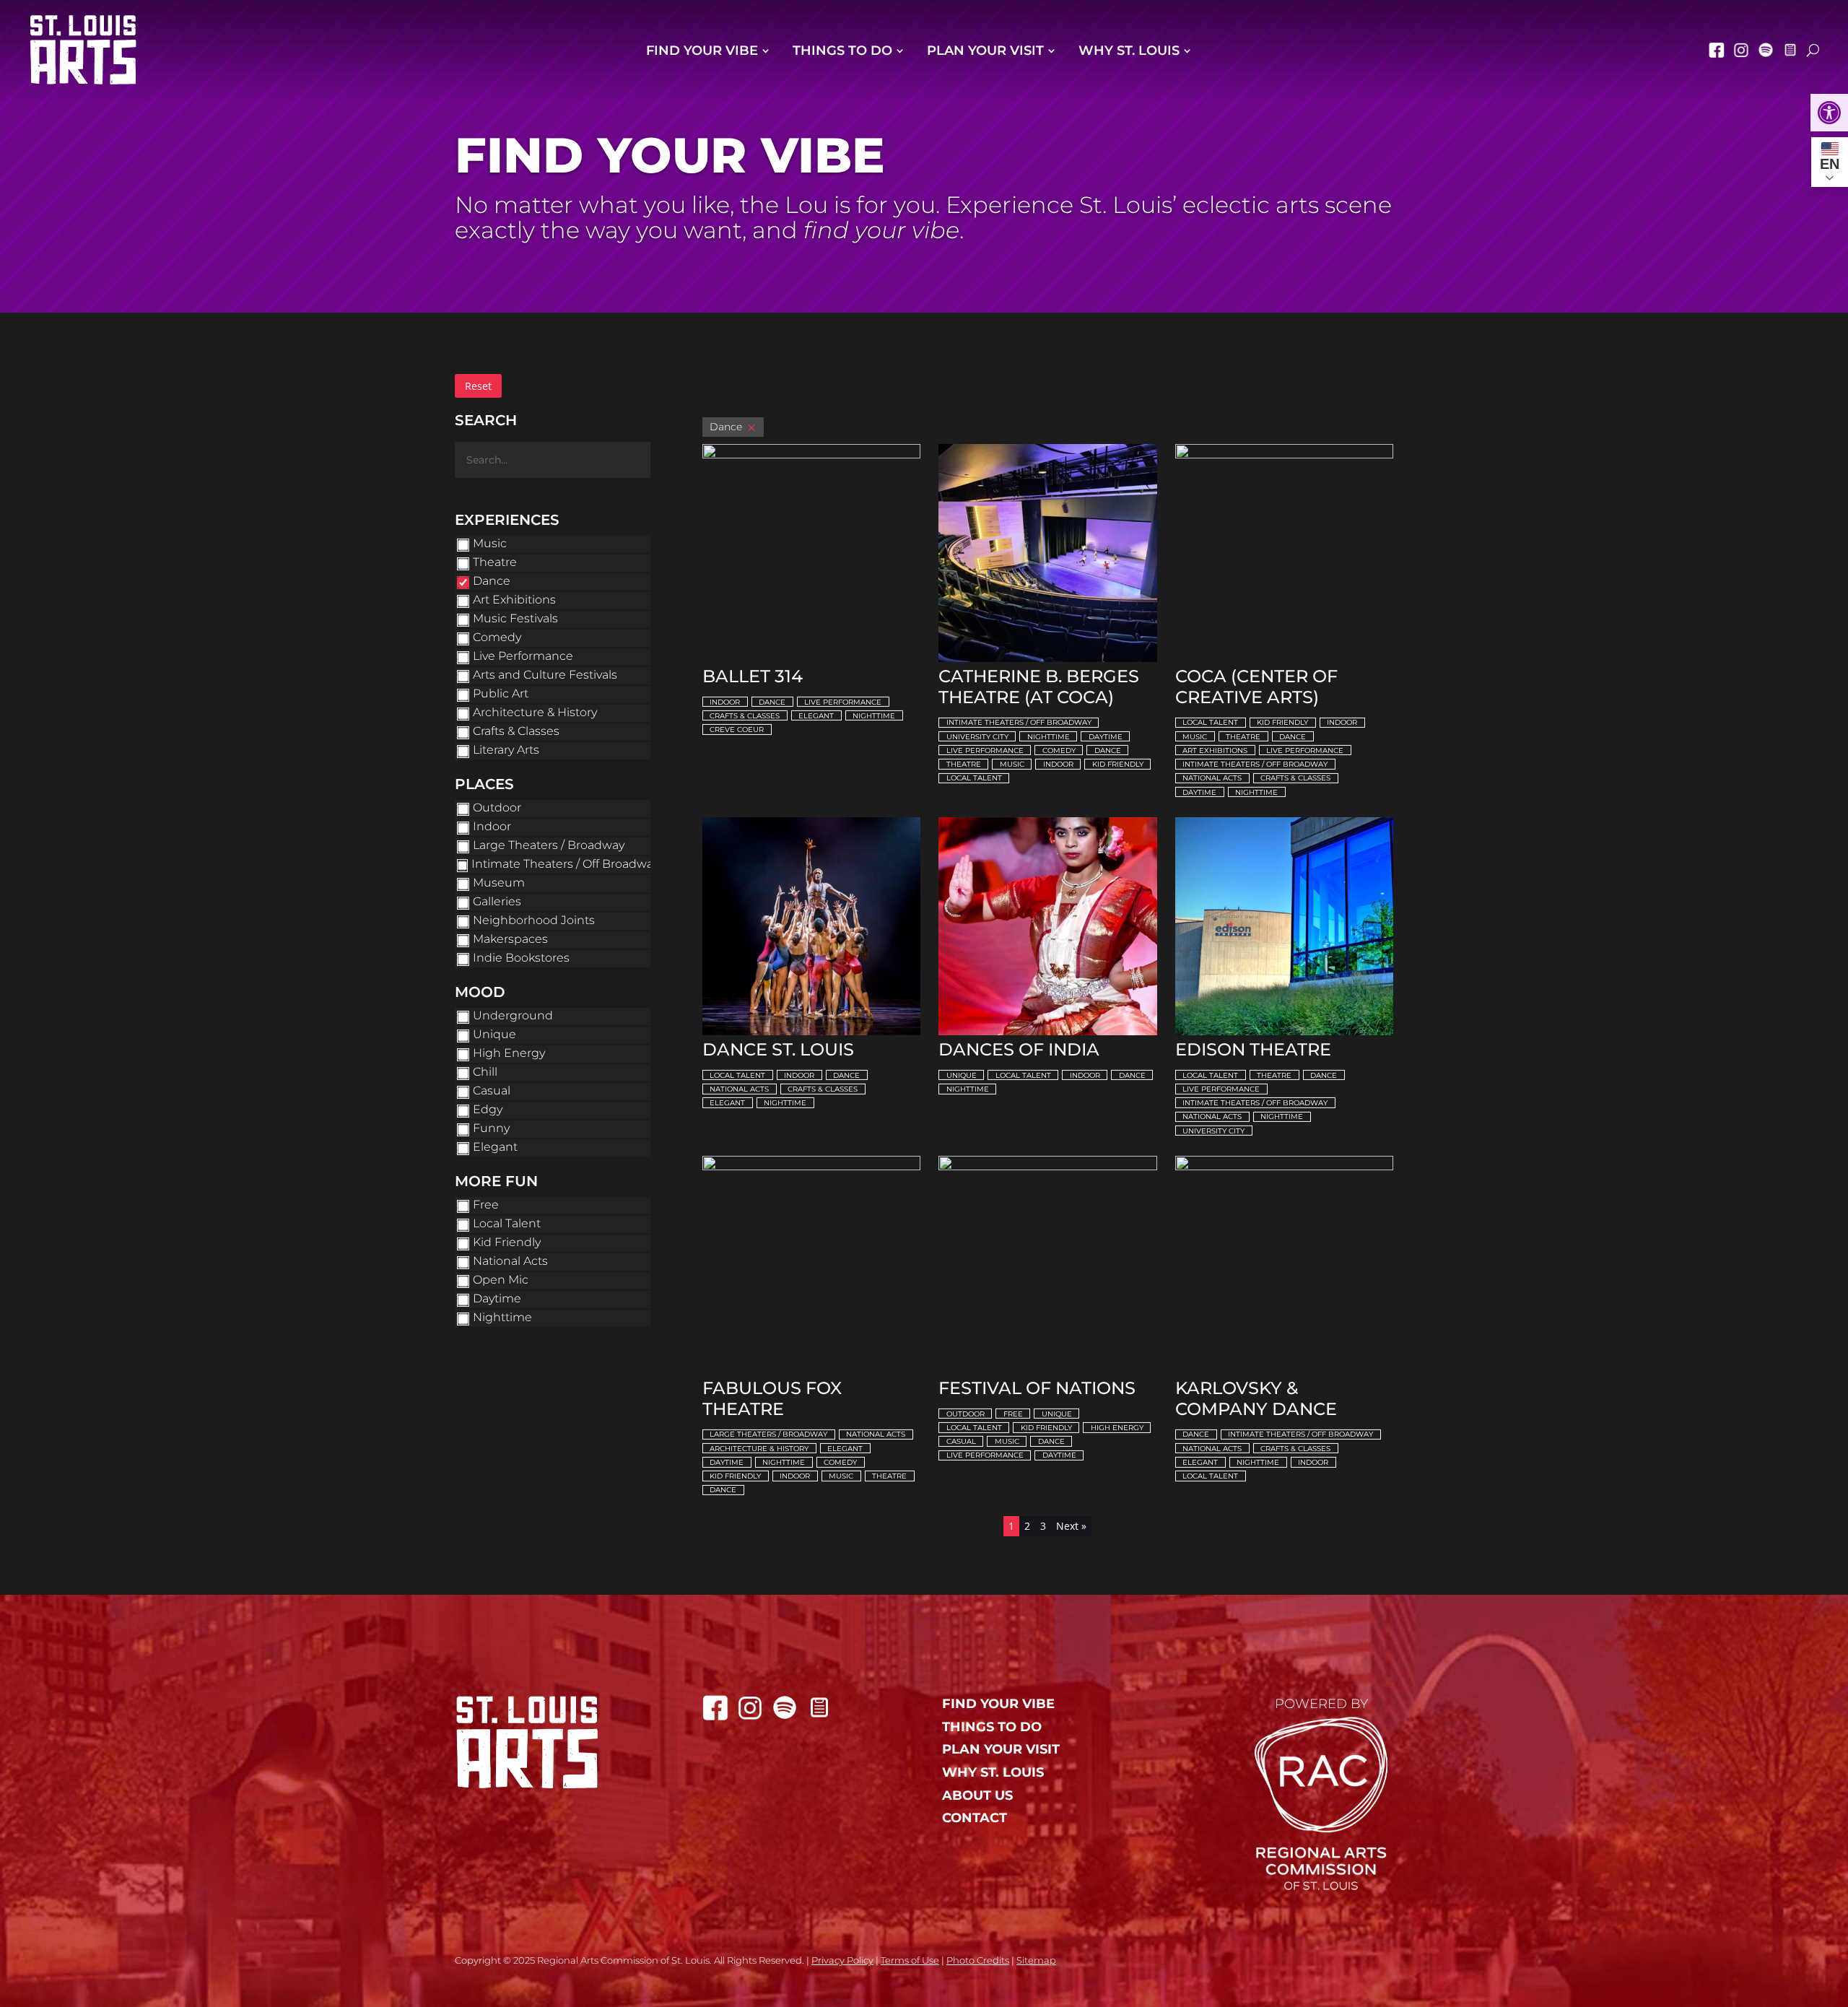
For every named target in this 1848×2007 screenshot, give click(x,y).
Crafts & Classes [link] (745, 716)
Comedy (497, 637)
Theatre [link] (964, 764)
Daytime (497, 1298)
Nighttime (502, 1317)
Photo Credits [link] (978, 1960)
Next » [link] (1071, 1526)
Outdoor (497, 807)
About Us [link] (977, 1796)
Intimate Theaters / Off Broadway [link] (1019, 722)
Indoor (492, 826)
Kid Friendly (507, 1242)
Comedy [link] (1059, 750)
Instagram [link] (1741, 50)
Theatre (495, 562)
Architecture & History (535, 712)
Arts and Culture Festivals (545, 675)
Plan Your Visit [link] (985, 51)
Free (486, 1205)
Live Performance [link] (843, 702)
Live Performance (523, 656)
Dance (492, 581)
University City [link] (977, 737)
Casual (492, 1090)
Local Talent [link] (974, 778)
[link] (1829, 113)
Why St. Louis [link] (1129, 51)
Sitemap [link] (1036, 1960)
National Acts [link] (1212, 778)
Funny (491, 1128)
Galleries (497, 901)
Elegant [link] (816, 716)
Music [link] (1012, 764)
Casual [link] (961, 1441)
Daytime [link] (1106, 737)
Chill (485, 1072)
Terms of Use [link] (910, 1960)
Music (490, 543)
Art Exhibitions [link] (1215, 750)
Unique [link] (962, 1075)
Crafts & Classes (516, 731)
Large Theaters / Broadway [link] (768, 1434)
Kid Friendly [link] (1118, 764)
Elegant (495, 1147)
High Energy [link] (1117, 1428)
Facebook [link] (1717, 50)
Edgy (488, 1109)
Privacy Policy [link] (842, 1960)
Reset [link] (478, 386)
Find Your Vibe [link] (702, 51)
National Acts (510, 1261)
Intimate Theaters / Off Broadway (565, 864)
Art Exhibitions (514, 600)
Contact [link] (975, 1818)
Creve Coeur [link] (737, 730)
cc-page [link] (1790, 50)
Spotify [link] (1766, 50)
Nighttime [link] (874, 716)
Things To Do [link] (842, 51)
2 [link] (1027, 1526)
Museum (499, 883)
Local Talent (507, 1223)
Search (486, 420)
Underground (513, 1015)
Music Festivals (515, 618)
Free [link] (1013, 1414)
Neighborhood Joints (534, 920)
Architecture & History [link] (759, 1449)
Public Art (501, 693)
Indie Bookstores (521, 958)
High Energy (509, 1053)
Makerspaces (510, 939)
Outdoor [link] (966, 1414)
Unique (494, 1034)
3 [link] (1043, 1526)
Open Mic (501, 1280)
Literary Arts (506, 750)
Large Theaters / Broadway (549, 845)
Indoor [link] (725, 702)
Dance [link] (772, 702)
